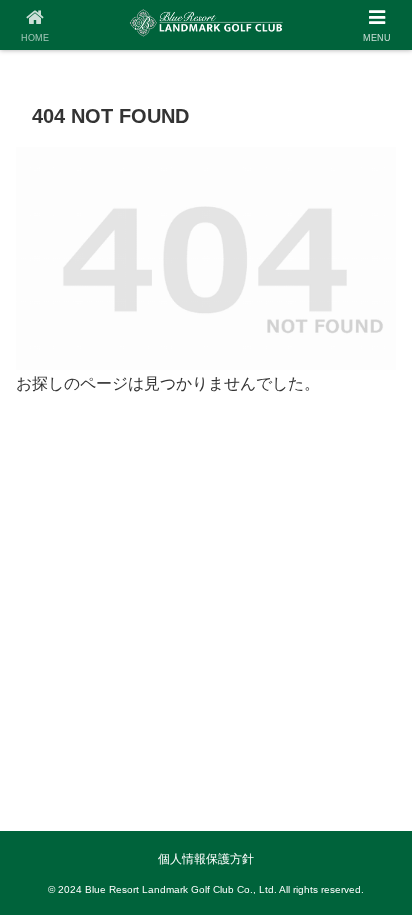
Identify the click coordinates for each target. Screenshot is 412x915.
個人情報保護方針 (206, 859)
